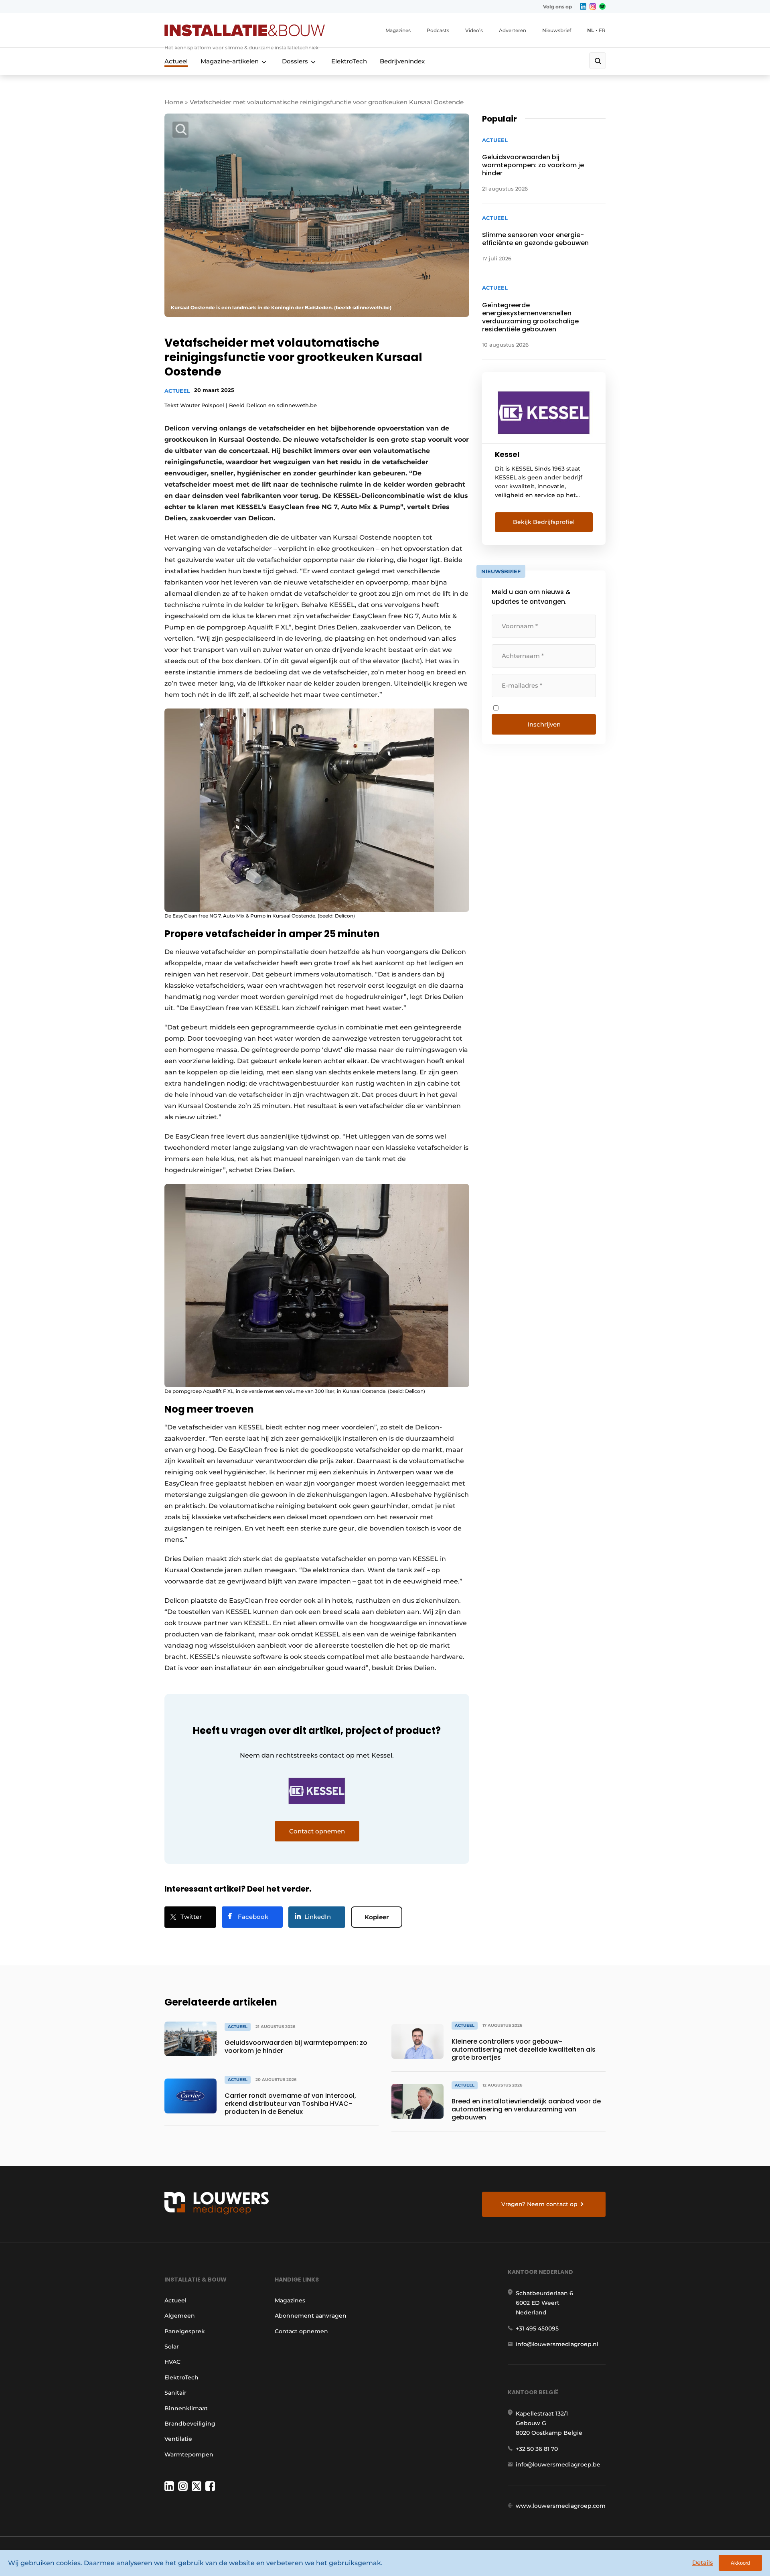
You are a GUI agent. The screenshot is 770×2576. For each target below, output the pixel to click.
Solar (172, 2347)
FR (602, 30)
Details (703, 2563)
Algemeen (180, 2316)
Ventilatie (178, 2439)
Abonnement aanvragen (311, 2316)
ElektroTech (349, 61)
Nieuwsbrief (557, 30)
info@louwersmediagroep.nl (557, 2344)
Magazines (398, 30)
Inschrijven (544, 724)
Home (174, 102)
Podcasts (438, 30)
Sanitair (175, 2393)
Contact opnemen (301, 2331)
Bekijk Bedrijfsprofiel (544, 522)
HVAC (172, 2362)
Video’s (474, 30)
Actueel (176, 61)
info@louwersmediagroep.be (558, 2464)
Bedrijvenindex (402, 61)
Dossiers (295, 61)
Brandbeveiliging (190, 2424)
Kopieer (377, 1917)
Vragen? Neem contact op (539, 2204)
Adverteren (513, 30)
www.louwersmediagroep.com (561, 2506)
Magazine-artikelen (230, 61)
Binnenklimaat (186, 2408)
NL (591, 30)
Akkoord (740, 2563)
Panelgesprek (185, 2331)
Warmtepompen (189, 2454)
